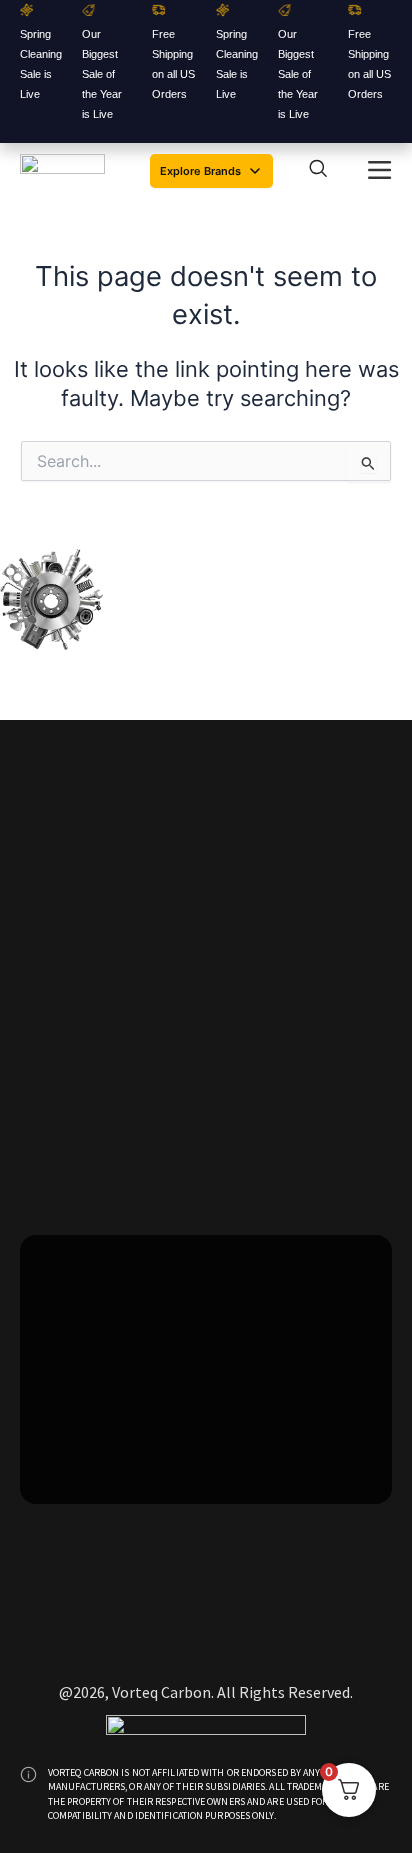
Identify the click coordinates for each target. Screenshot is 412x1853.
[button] (380, 171)
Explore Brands (200, 171)
